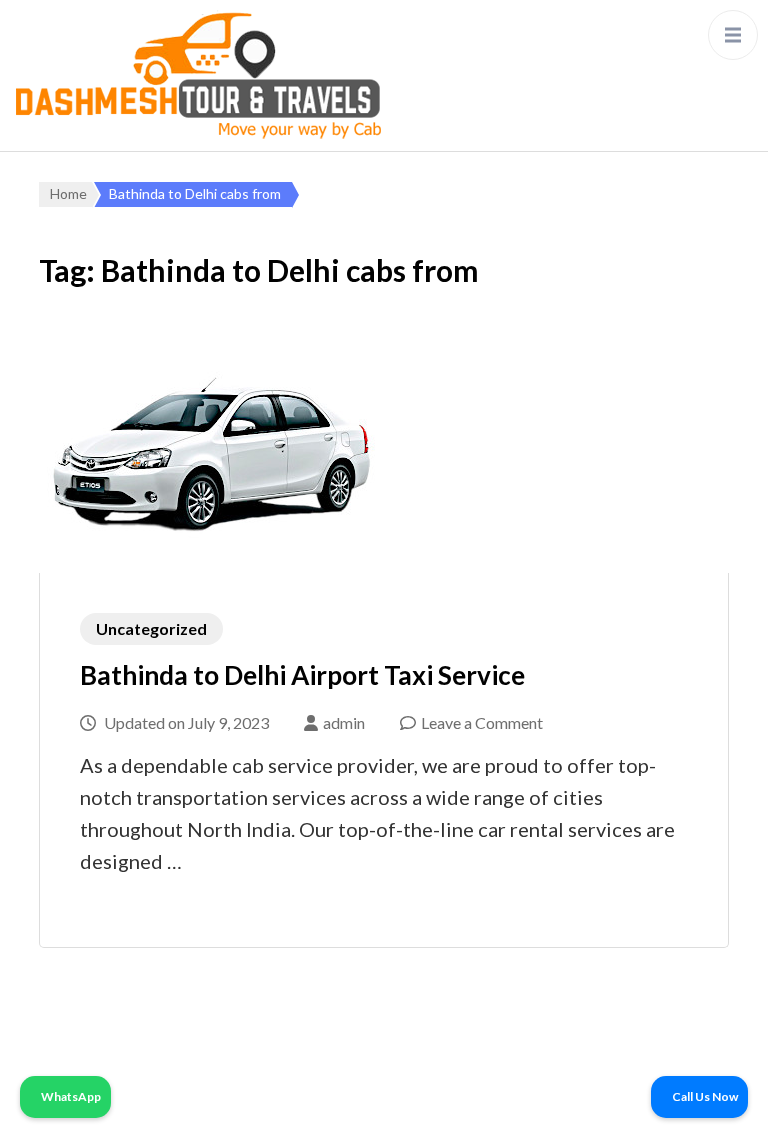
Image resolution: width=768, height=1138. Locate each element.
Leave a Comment (482, 722)
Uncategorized (151, 628)
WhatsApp (70, 1096)
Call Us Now (704, 1096)
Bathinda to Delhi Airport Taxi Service (302, 675)
